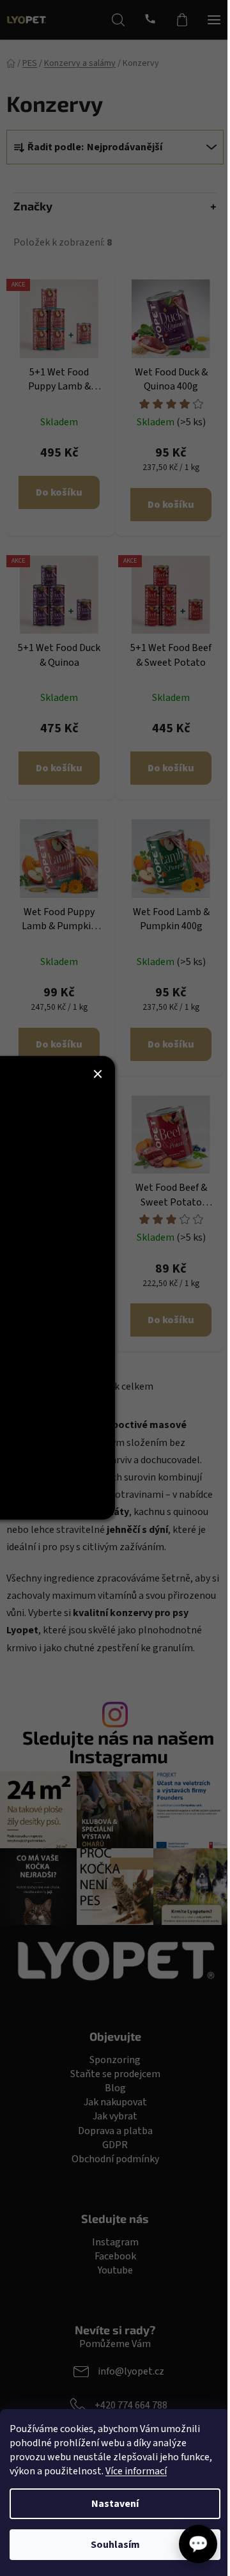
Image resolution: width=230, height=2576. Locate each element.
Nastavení (115, 2504)
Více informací (136, 2471)
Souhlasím (115, 2545)
